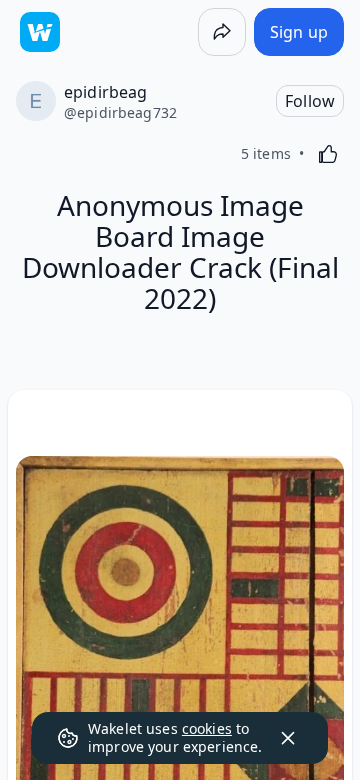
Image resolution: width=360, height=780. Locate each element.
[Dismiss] (288, 738)
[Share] (222, 32)
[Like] (328, 154)
